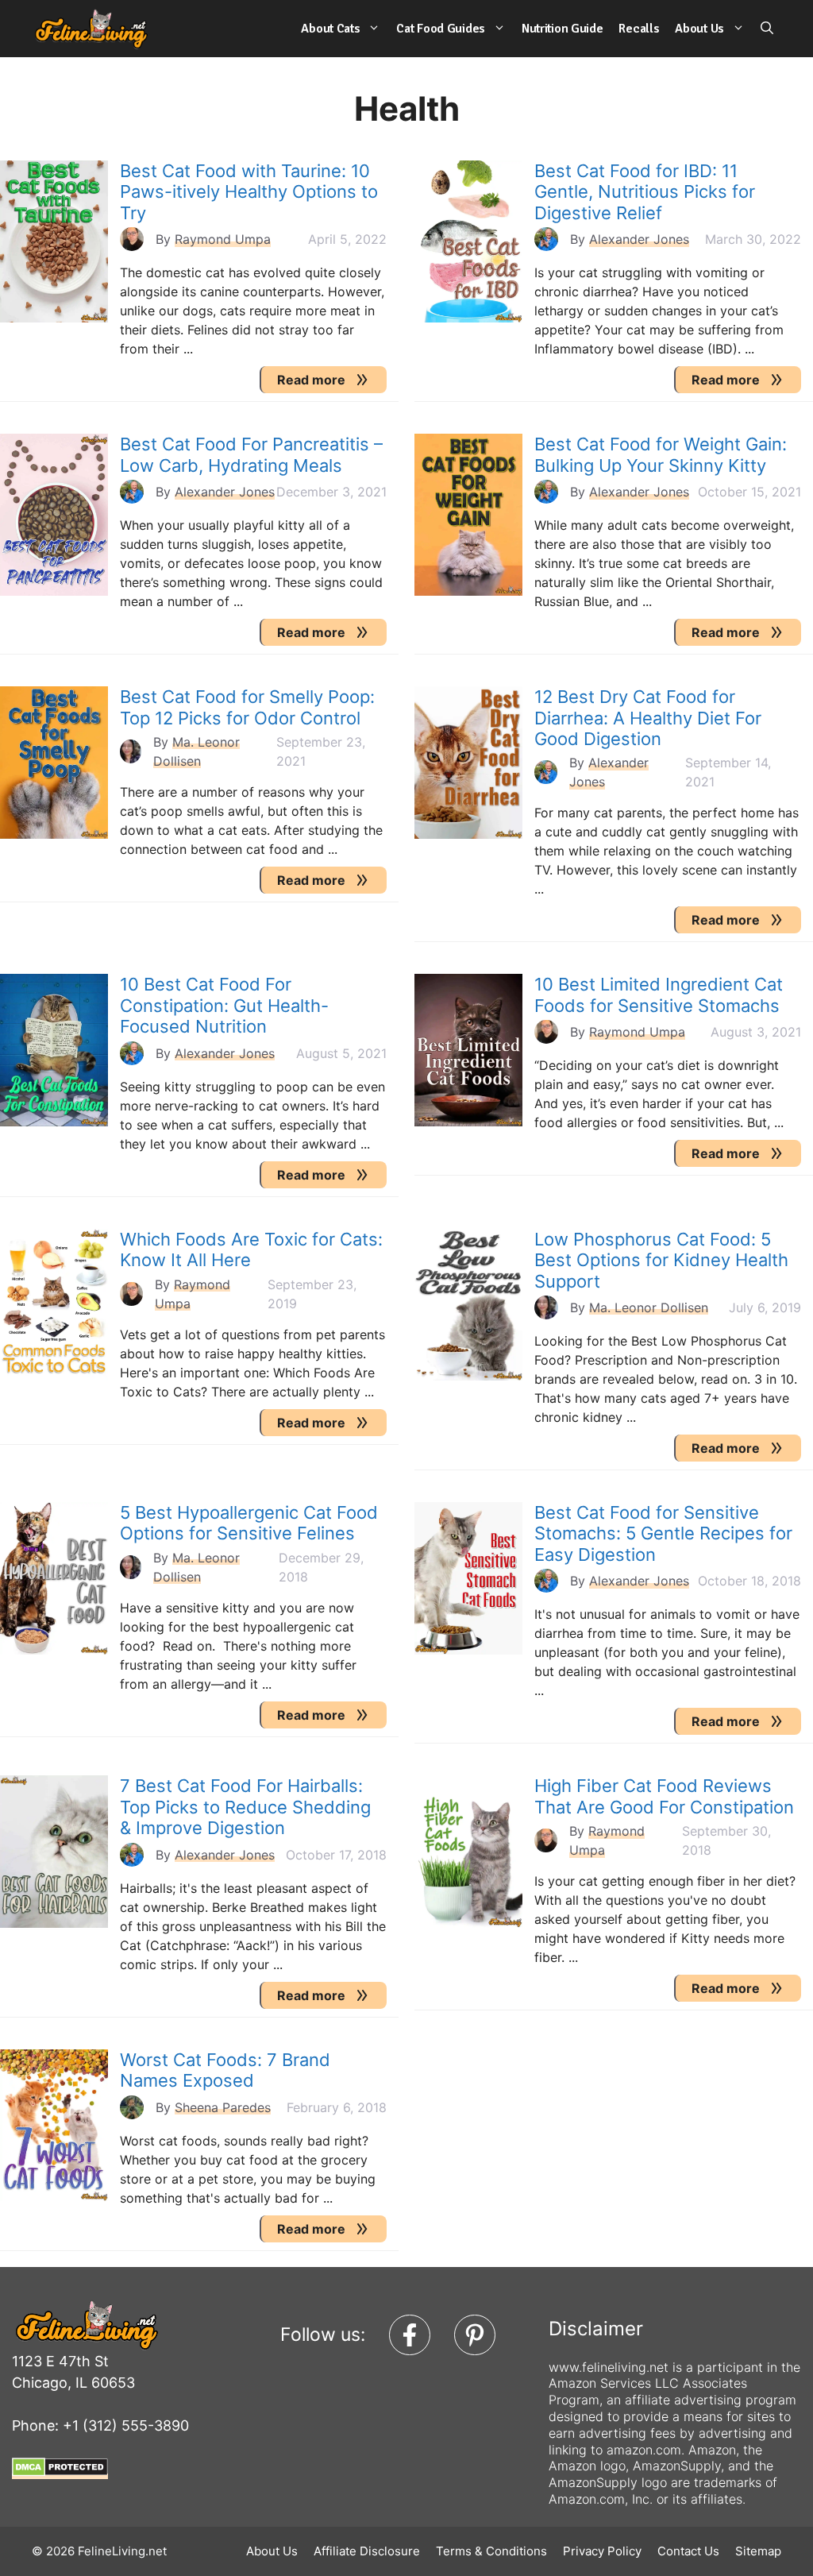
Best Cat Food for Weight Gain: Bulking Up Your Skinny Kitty (661, 454)
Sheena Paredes (223, 2107)
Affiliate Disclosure (367, 2551)
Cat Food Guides (441, 29)
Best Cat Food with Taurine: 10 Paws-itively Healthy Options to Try (249, 192)
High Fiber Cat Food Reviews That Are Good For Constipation (664, 1796)
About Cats (330, 29)
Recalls (639, 29)
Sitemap (758, 2551)
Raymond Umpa (223, 239)
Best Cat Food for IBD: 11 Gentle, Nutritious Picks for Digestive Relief (645, 192)
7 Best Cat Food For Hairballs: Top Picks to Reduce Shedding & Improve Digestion (245, 1807)
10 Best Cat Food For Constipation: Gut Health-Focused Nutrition (224, 1005)
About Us (699, 29)
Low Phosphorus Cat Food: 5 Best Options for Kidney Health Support (661, 1260)
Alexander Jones (639, 239)
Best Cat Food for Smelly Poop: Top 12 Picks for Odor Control (247, 707)
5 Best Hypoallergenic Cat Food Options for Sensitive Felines (249, 1523)
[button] (767, 29)
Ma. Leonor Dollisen (649, 1307)
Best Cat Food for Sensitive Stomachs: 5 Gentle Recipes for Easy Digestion (663, 1533)
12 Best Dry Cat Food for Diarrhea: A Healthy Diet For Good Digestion (648, 718)
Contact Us (688, 2551)
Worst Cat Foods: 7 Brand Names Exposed (225, 2070)
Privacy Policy (602, 2551)
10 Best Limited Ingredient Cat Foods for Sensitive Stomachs (659, 994)
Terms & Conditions (491, 2551)
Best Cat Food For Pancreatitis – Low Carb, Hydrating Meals (251, 454)
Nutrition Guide (563, 29)
